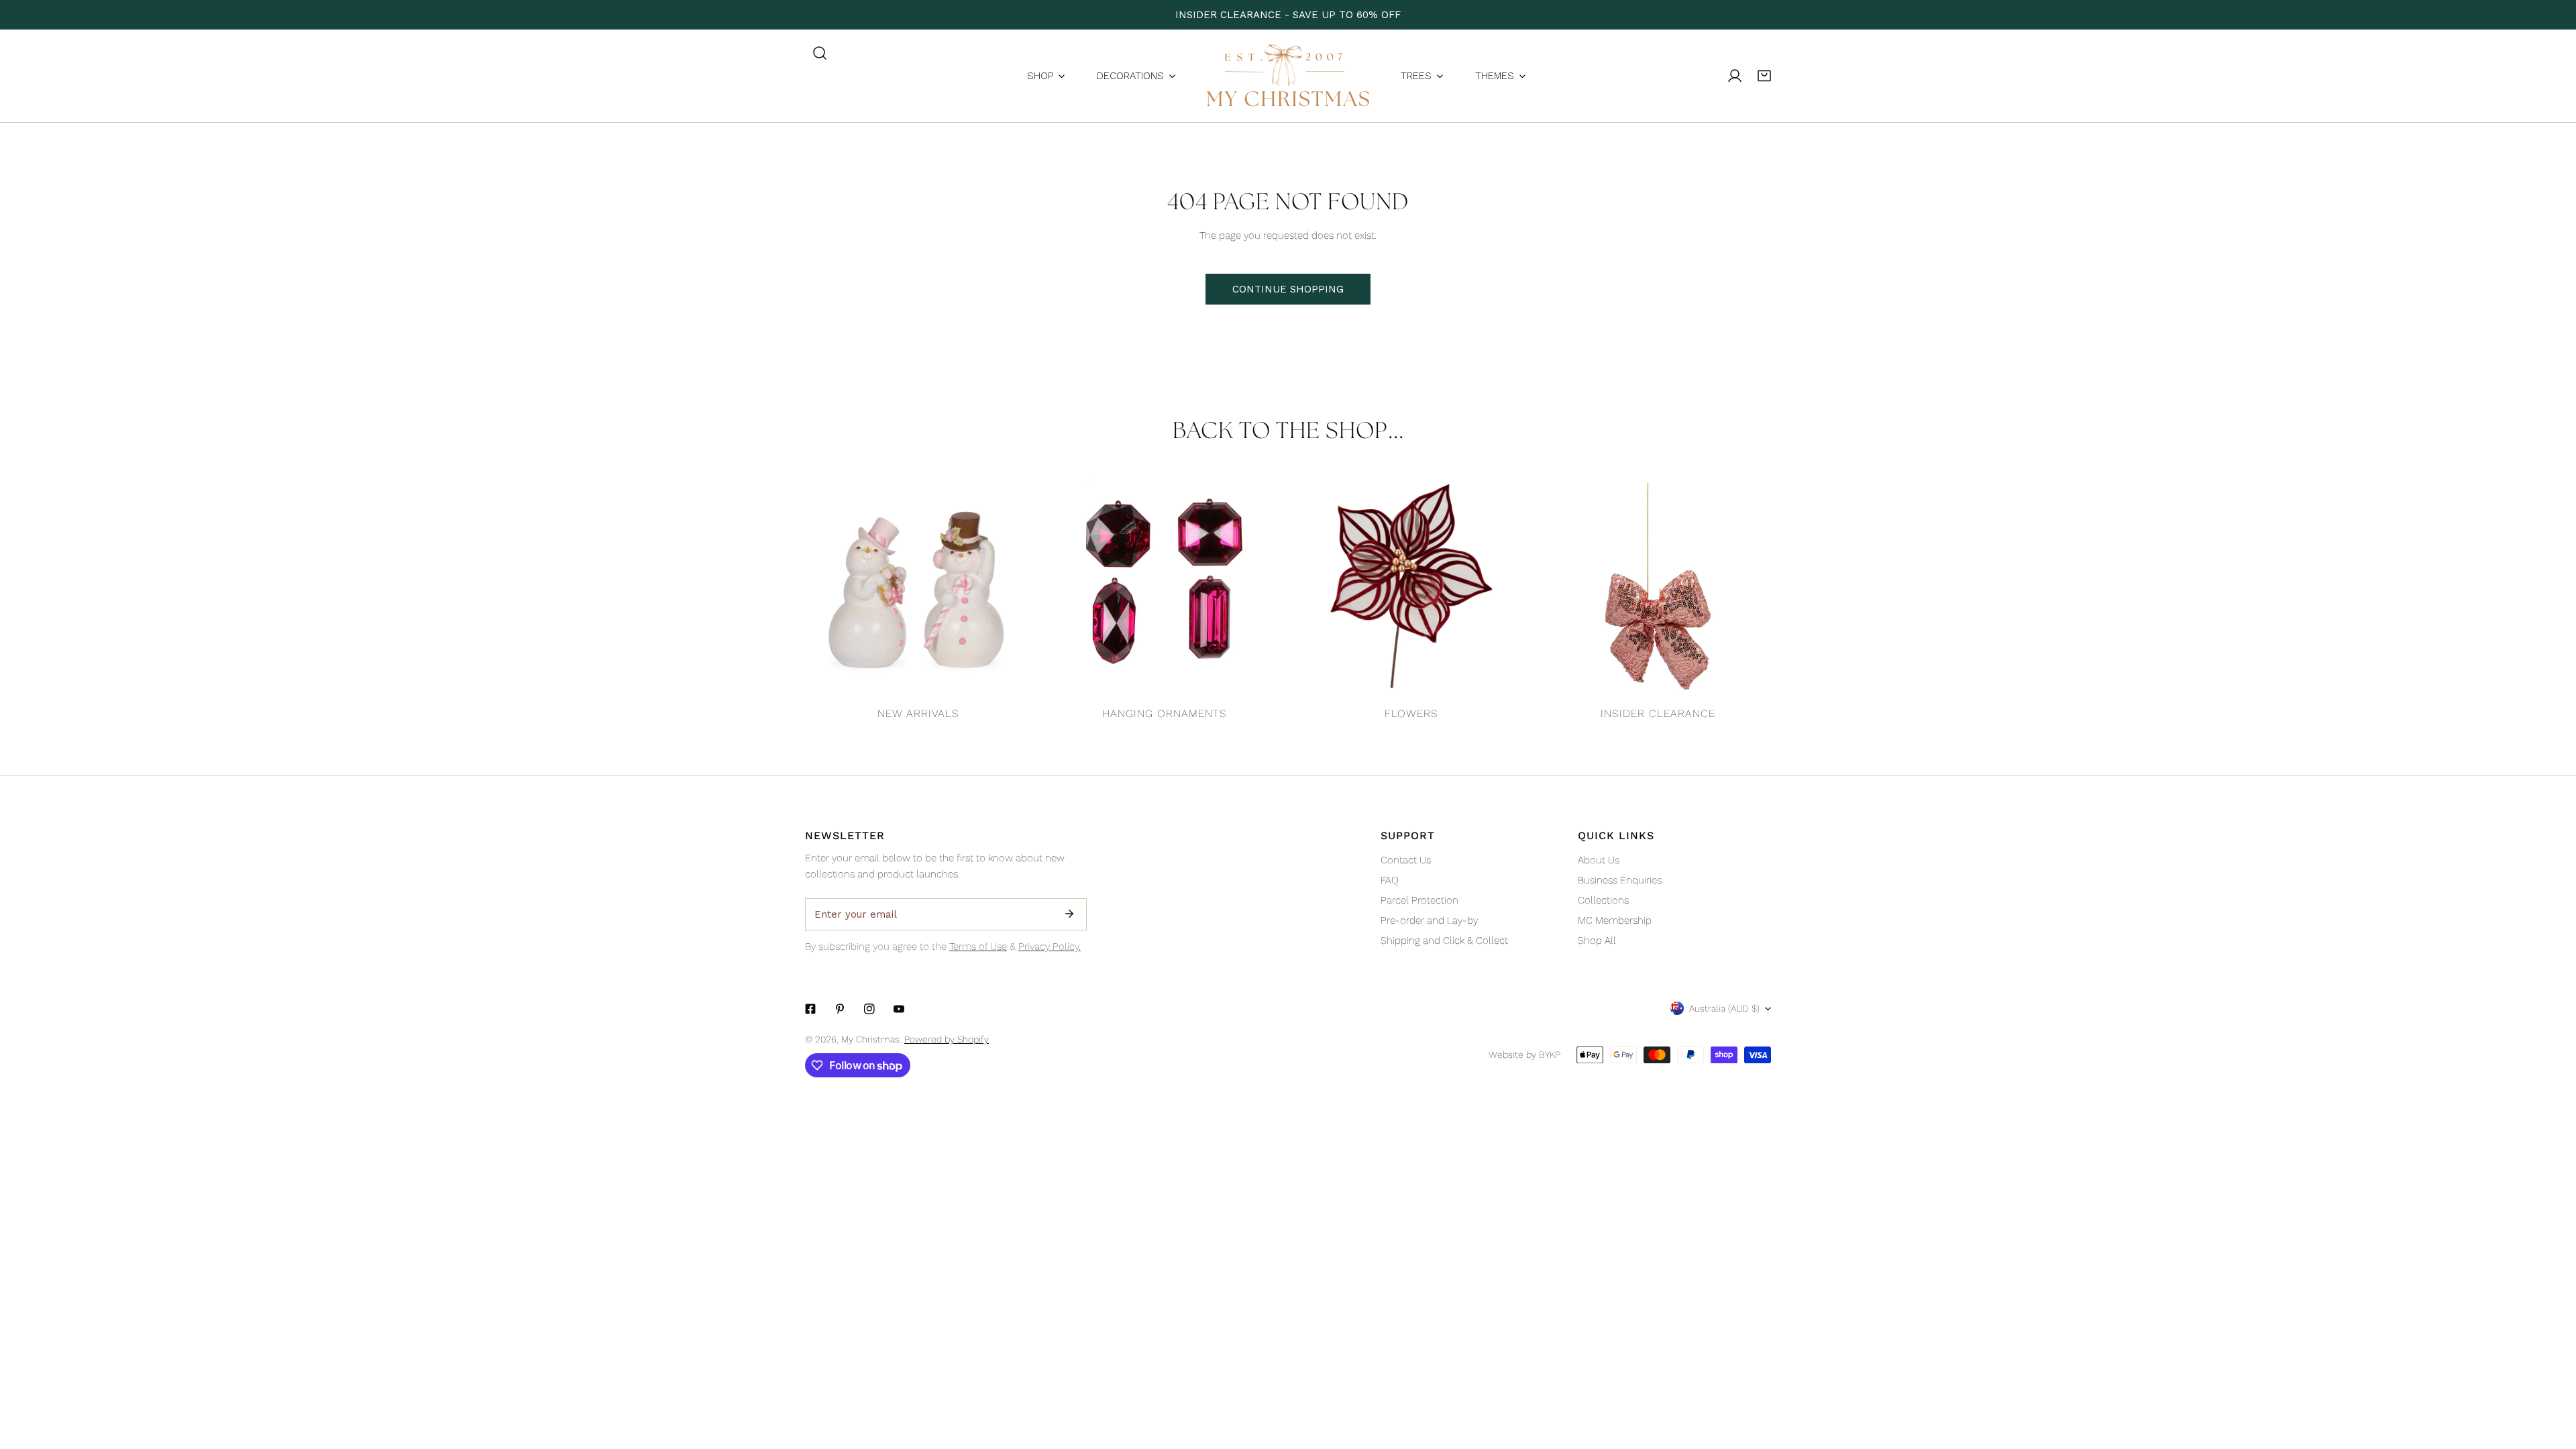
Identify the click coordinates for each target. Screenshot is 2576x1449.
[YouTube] (899, 1009)
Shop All (1597, 941)
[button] (1764, 76)
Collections (1603, 900)
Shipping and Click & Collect (1444, 941)
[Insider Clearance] (1658, 586)
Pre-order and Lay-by (1429, 920)
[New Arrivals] (918, 586)
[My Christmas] (1288, 76)
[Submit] (1069, 914)
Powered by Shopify (947, 1039)
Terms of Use (978, 947)
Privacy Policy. (1050, 947)
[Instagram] (869, 1009)
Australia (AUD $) (1724, 1008)
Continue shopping (1288, 289)
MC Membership (1615, 920)
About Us (1599, 860)
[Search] (820, 53)
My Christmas (870, 1039)
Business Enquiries (1620, 880)
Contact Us (1406, 860)
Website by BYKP (1524, 1055)
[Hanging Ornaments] (1165, 586)
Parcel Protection (1419, 900)
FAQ (1390, 880)
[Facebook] (810, 1009)
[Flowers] (1411, 586)
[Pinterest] (840, 1009)
